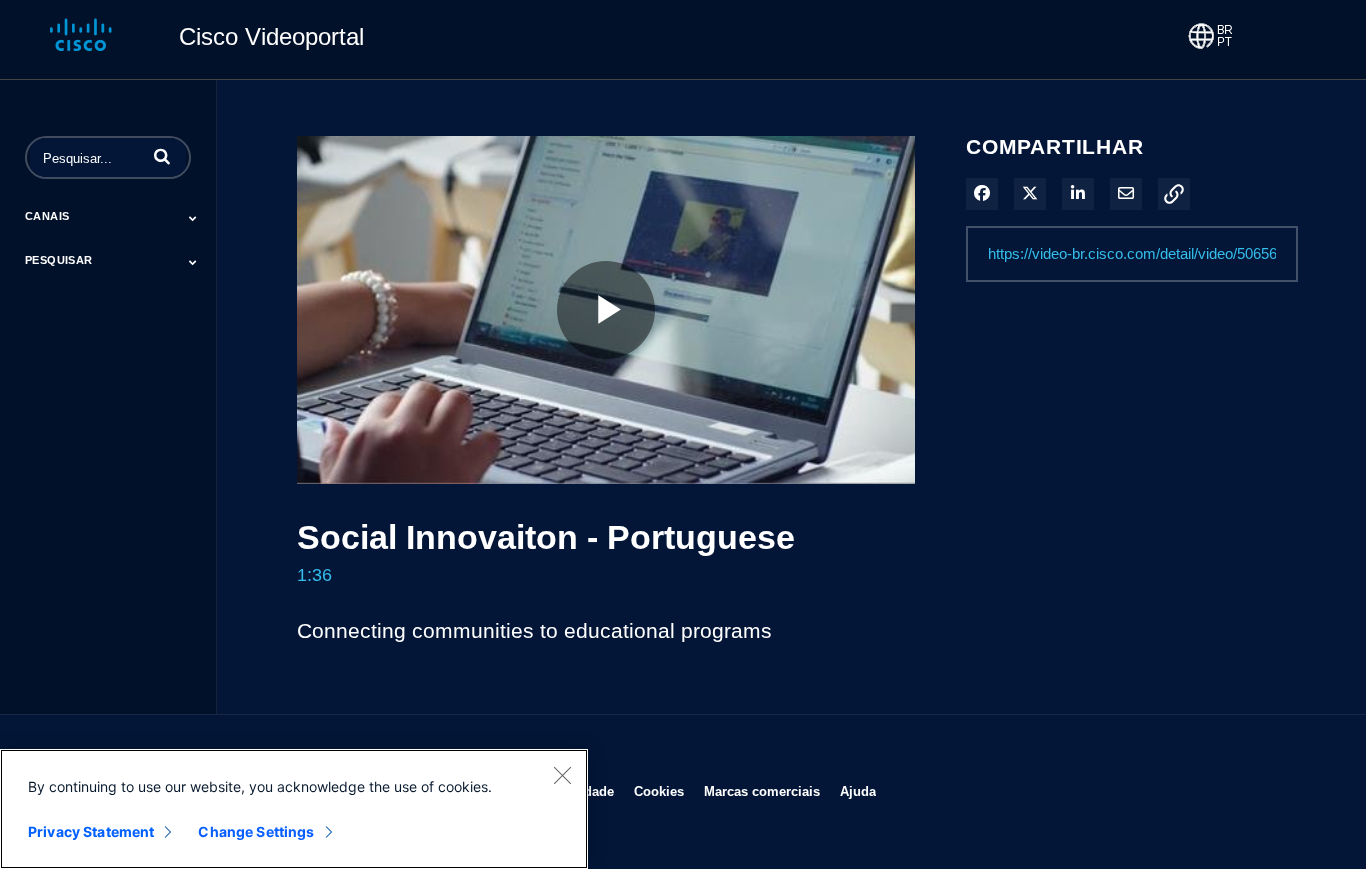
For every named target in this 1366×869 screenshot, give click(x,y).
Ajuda (858, 791)
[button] (162, 156)
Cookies (659, 791)
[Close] (562, 775)
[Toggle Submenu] (193, 218)
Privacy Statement (91, 831)
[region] (294, 809)
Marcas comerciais (762, 791)
